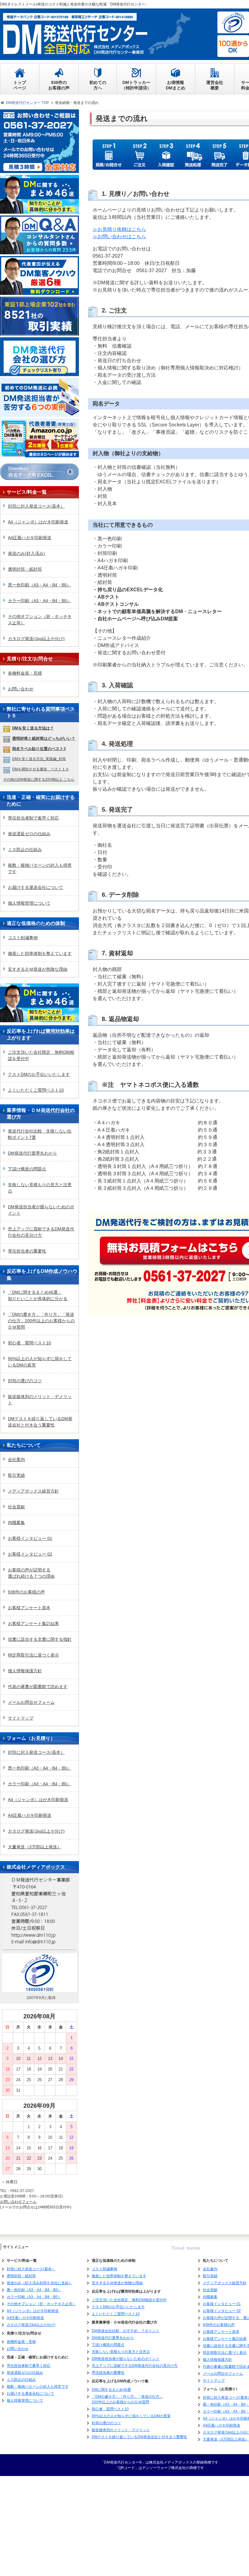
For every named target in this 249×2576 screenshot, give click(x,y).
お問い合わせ (21, 689)
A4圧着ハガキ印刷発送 (30, 538)
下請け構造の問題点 (27, 1169)
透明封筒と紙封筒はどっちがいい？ (44, 738)
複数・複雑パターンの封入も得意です (40, 868)
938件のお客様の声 (26, 1592)
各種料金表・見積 (25, 673)
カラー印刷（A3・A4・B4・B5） (39, 601)
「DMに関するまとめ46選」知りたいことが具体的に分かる (38, 1295)
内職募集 (16, 1523)
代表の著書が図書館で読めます (38, 1687)
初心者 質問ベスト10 (29, 1343)
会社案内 (16, 1460)
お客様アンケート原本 (29, 1608)
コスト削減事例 (23, 938)
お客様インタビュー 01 (30, 1538)
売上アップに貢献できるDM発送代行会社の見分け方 (41, 1232)
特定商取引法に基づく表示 (33, 1655)
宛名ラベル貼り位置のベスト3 (39, 749)
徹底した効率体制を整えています (40, 953)
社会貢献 (16, 1507)
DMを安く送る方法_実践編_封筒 (39, 759)
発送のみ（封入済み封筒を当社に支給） (39, 2283)
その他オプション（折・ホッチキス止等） (40, 620)
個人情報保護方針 (25, 1671)
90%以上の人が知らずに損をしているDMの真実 (40, 1362)
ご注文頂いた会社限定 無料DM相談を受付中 (41, 1055)
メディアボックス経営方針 (33, 1491)
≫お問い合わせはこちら (119, 237)
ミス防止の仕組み (25, 849)
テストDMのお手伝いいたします (39, 1074)
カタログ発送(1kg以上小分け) (36, 639)
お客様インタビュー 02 (30, 1554)
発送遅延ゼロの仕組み (29, 834)
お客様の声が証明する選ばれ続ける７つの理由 (31, 1573)
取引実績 (16, 1475)
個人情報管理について (29, 903)
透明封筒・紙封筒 (25, 569)
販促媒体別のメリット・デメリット (40, 1400)
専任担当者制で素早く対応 (33, 818)
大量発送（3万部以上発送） (35, 1847)
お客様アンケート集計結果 (33, 1623)
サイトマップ (21, 1718)
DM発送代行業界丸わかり (32, 1153)
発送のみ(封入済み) (26, 553)
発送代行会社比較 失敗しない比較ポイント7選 (40, 1134)
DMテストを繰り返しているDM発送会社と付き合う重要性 (40, 1422)
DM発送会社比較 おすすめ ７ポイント (126, 2331)
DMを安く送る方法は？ (33, 728)
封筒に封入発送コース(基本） (36, 506)
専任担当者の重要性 (27, 1251)
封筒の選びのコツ (25, 1381)
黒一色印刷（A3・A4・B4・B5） (39, 585)
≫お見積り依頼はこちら (119, 229)
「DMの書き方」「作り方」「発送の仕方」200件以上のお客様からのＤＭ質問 (41, 1321)
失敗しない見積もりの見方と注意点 (40, 1188)
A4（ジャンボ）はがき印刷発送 (38, 522)
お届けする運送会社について (36, 887)
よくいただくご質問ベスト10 (36, 1090)
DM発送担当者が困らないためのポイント (41, 1210)
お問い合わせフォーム (18, 2202)
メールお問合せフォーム (31, 1702)
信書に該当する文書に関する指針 (40, 1639)
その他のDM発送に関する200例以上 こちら (39, 779)
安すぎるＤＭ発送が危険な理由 (38, 969)
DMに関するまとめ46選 (111, 2390)
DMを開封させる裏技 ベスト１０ (41, 769)
